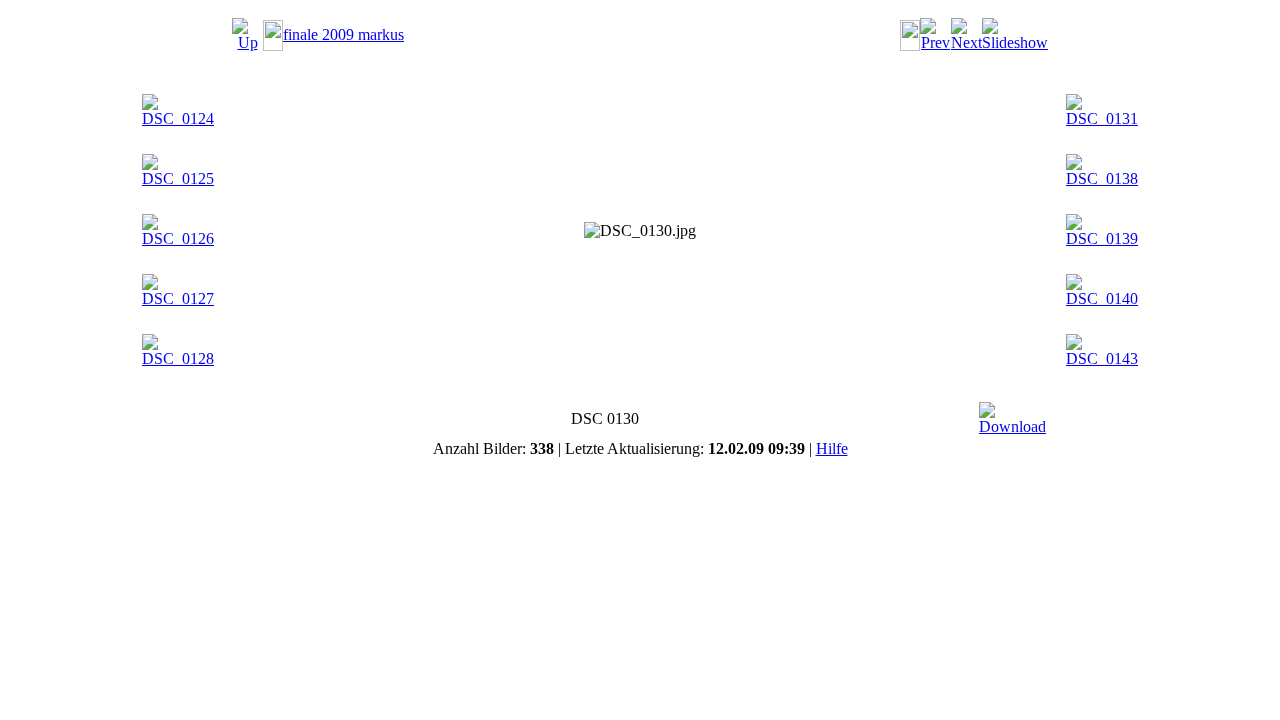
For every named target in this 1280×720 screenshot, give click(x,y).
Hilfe (832, 448)
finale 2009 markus (343, 34)
